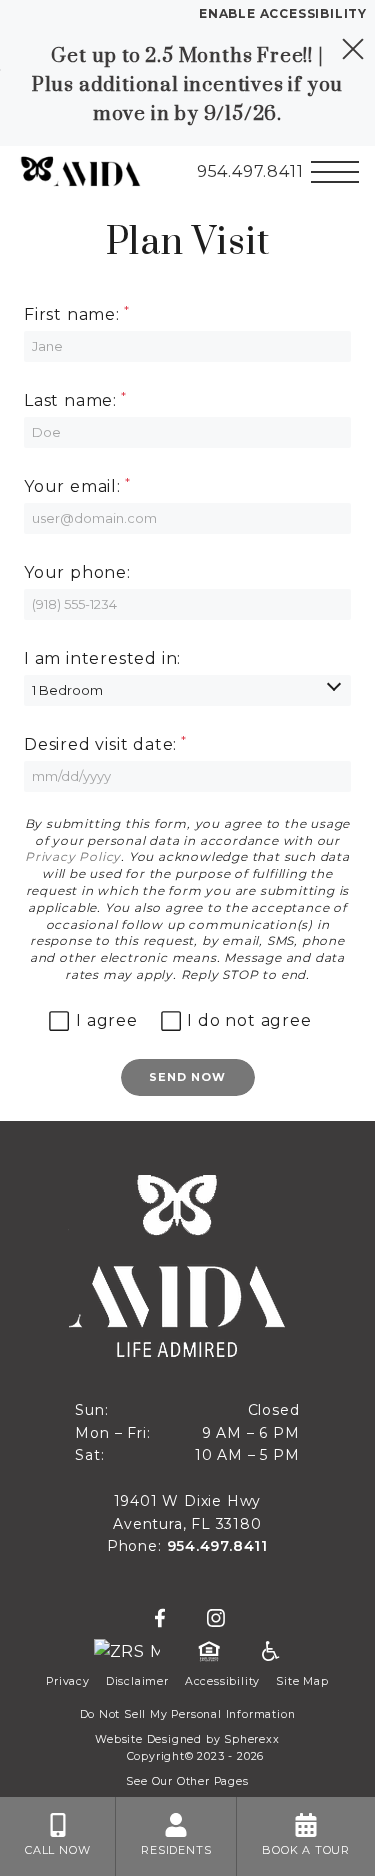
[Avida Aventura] (72, 172)
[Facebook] (160, 1619)
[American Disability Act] (269, 1652)
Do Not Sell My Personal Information (188, 1714)
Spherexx (251, 1739)
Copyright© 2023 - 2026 (196, 1756)
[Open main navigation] (335, 172)
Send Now (188, 1077)
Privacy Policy (73, 856)
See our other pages (187, 1781)
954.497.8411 (218, 1546)
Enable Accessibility (283, 13)
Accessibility (222, 1681)
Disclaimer (137, 1681)
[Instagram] (216, 1619)
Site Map (302, 1681)
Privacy (68, 1681)
